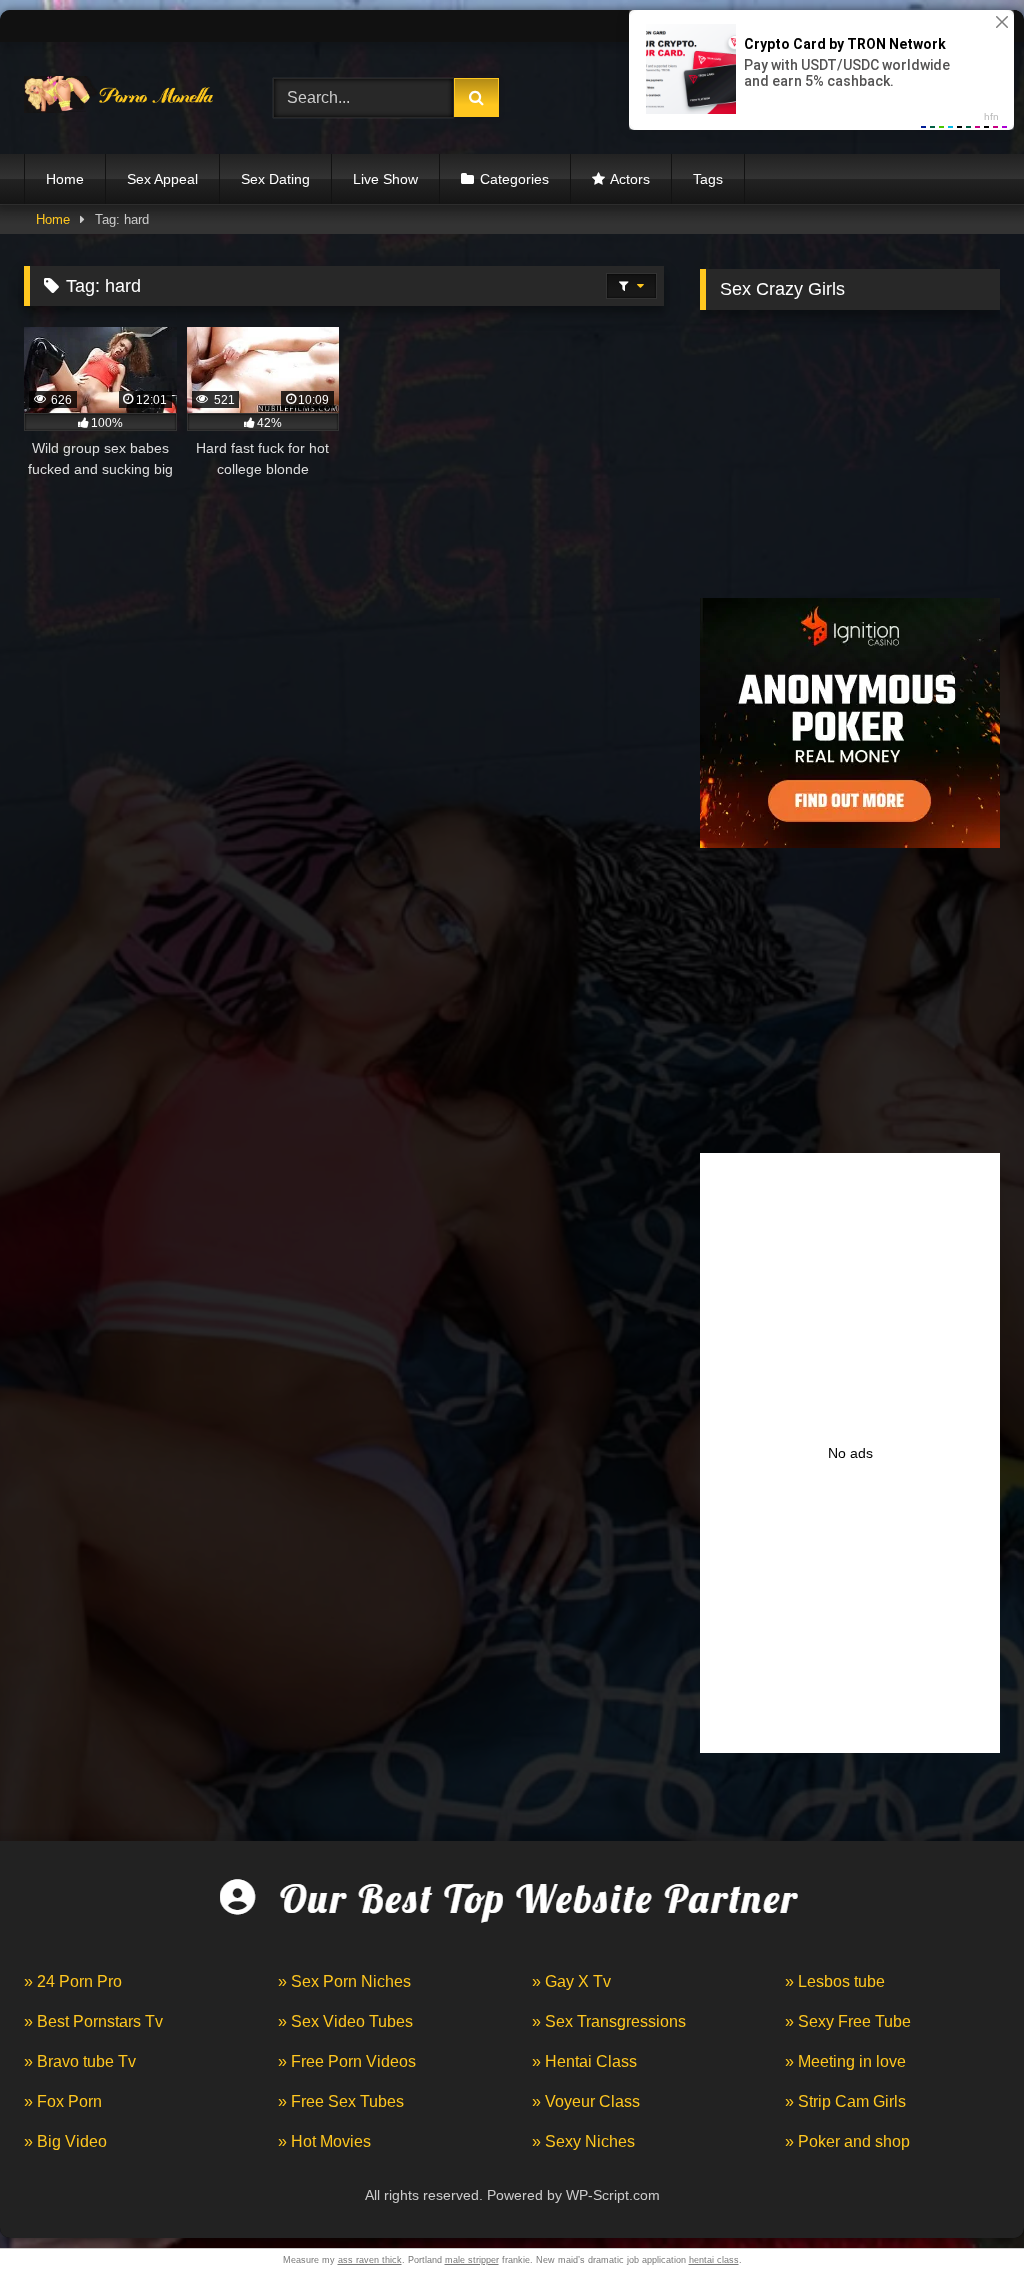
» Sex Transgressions (609, 2021)
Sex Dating (275, 179)
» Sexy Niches (583, 2141)
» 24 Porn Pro (73, 1981)
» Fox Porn (63, 2101)
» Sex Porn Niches (344, 1981)
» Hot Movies (324, 2141)
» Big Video (65, 2141)
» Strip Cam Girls (845, 2101)
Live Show (385, 179)
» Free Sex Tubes (341, 2101)
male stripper (472, 2260)
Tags (708, 179)
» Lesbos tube (835, 1981)
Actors (630, 179)
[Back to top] (962, 2213)
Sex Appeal (162, 179)
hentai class (714, 2260)
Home (65, 179)
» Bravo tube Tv (80, 2061)
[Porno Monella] (129, 98)
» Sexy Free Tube (848, 2021)
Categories (514, 179)
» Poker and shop (847, 2141)
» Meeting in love (845, 2061)
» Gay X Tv (571, 1981)
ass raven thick (370, 2260)
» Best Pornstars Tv (93, 2021)
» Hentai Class (584, 2061)
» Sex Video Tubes (345, 2021)
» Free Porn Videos (347, 2061)
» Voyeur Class (586, 2101)
